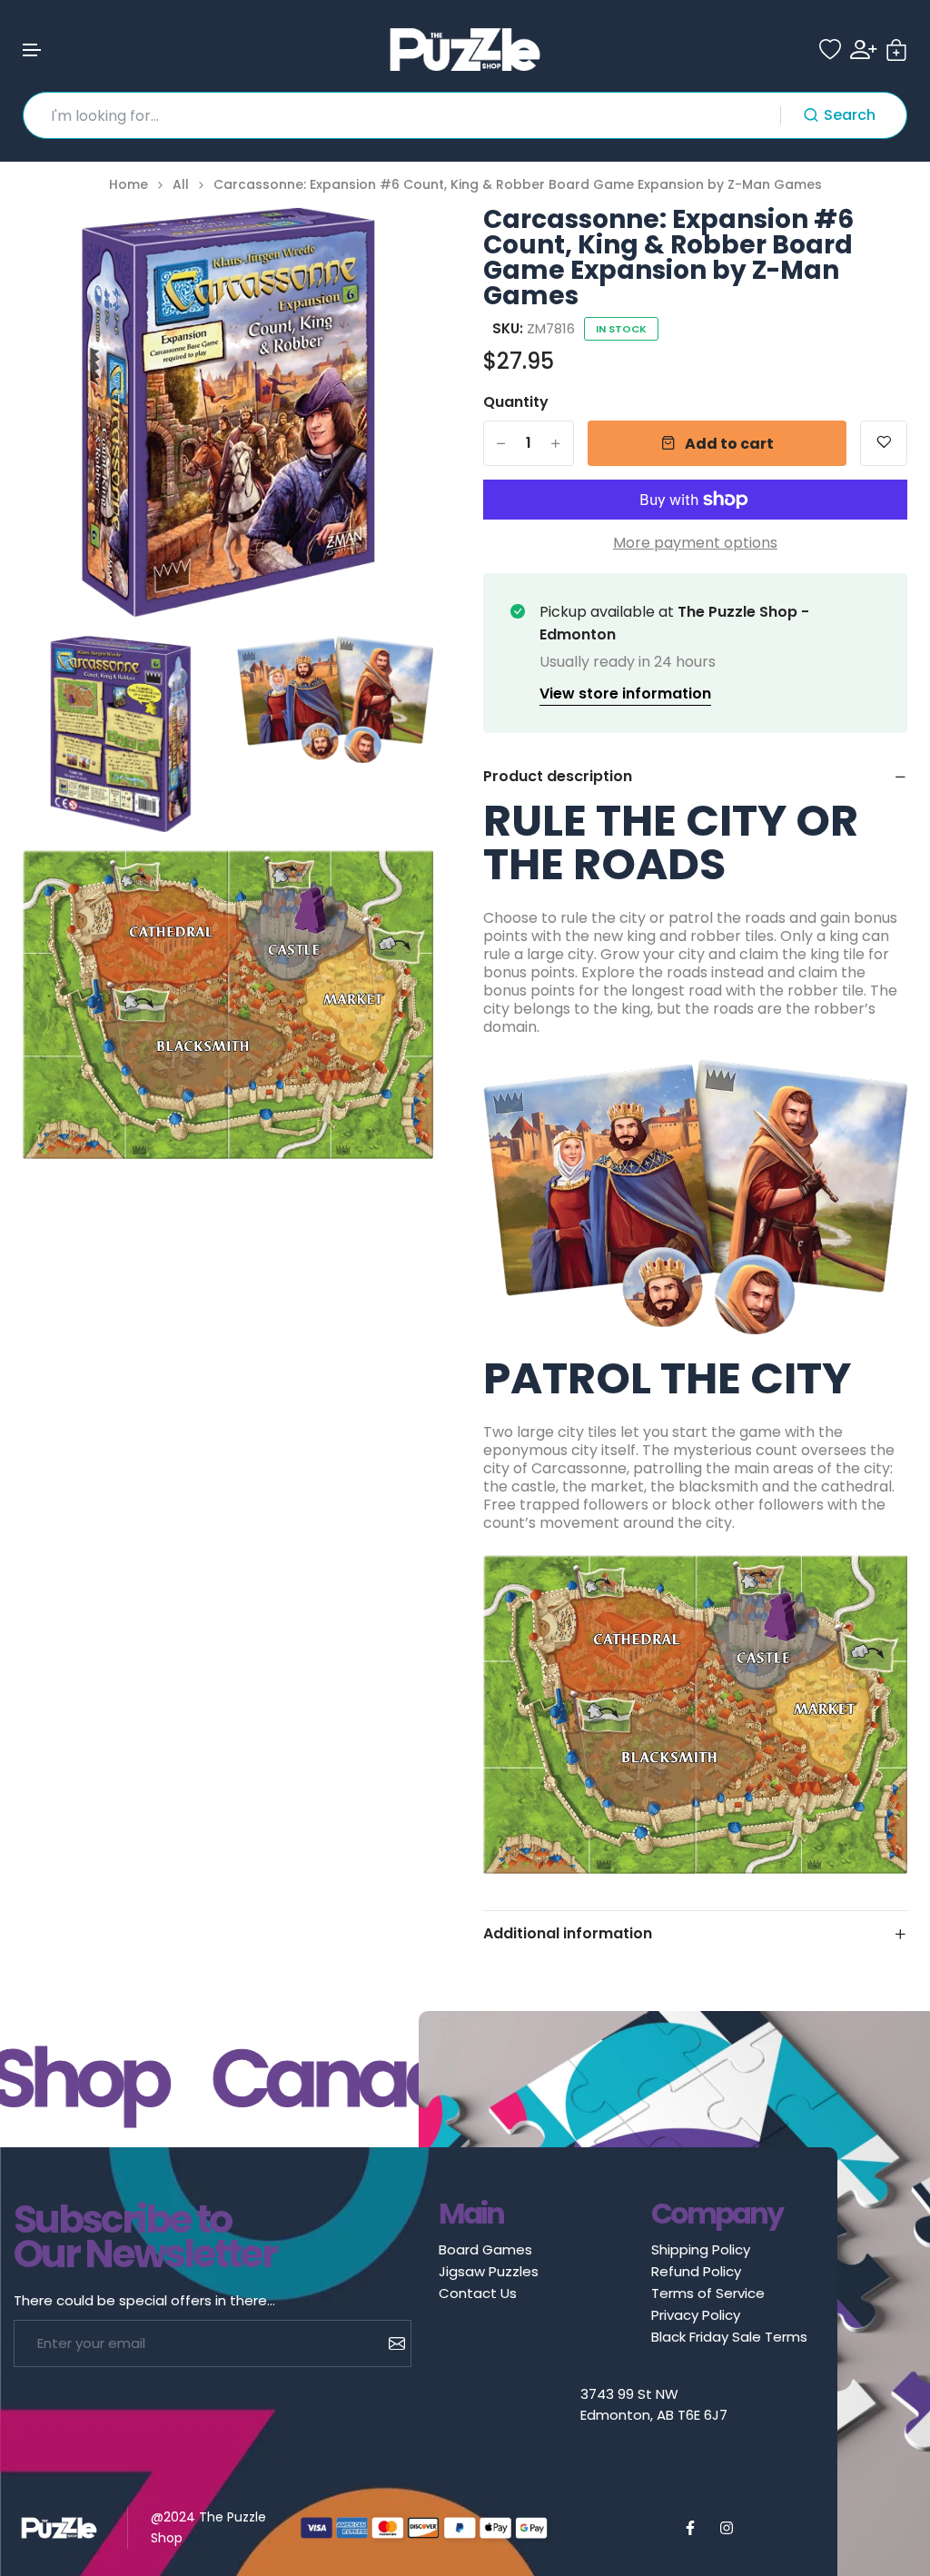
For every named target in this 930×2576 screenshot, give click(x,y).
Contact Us (478, 2293)
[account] (863, 50)
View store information (625, 694)
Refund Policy (696, 2271)
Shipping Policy (701, 2249)
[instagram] (727, 2528)
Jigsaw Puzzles (489, 2271)
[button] (33, 50)
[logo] (465, 50)
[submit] (390, 2343)
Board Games (485, 2249)
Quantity (516, 402)
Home (129, 185)
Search (850, 115)
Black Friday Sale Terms (729, 2337)
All (181, 185)
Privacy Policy (696, 2315)
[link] (397, 243)
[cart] (896, 50)
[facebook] (690, 2528)
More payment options (695, 543)
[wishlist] (830, 50)
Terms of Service (708, 2293)
